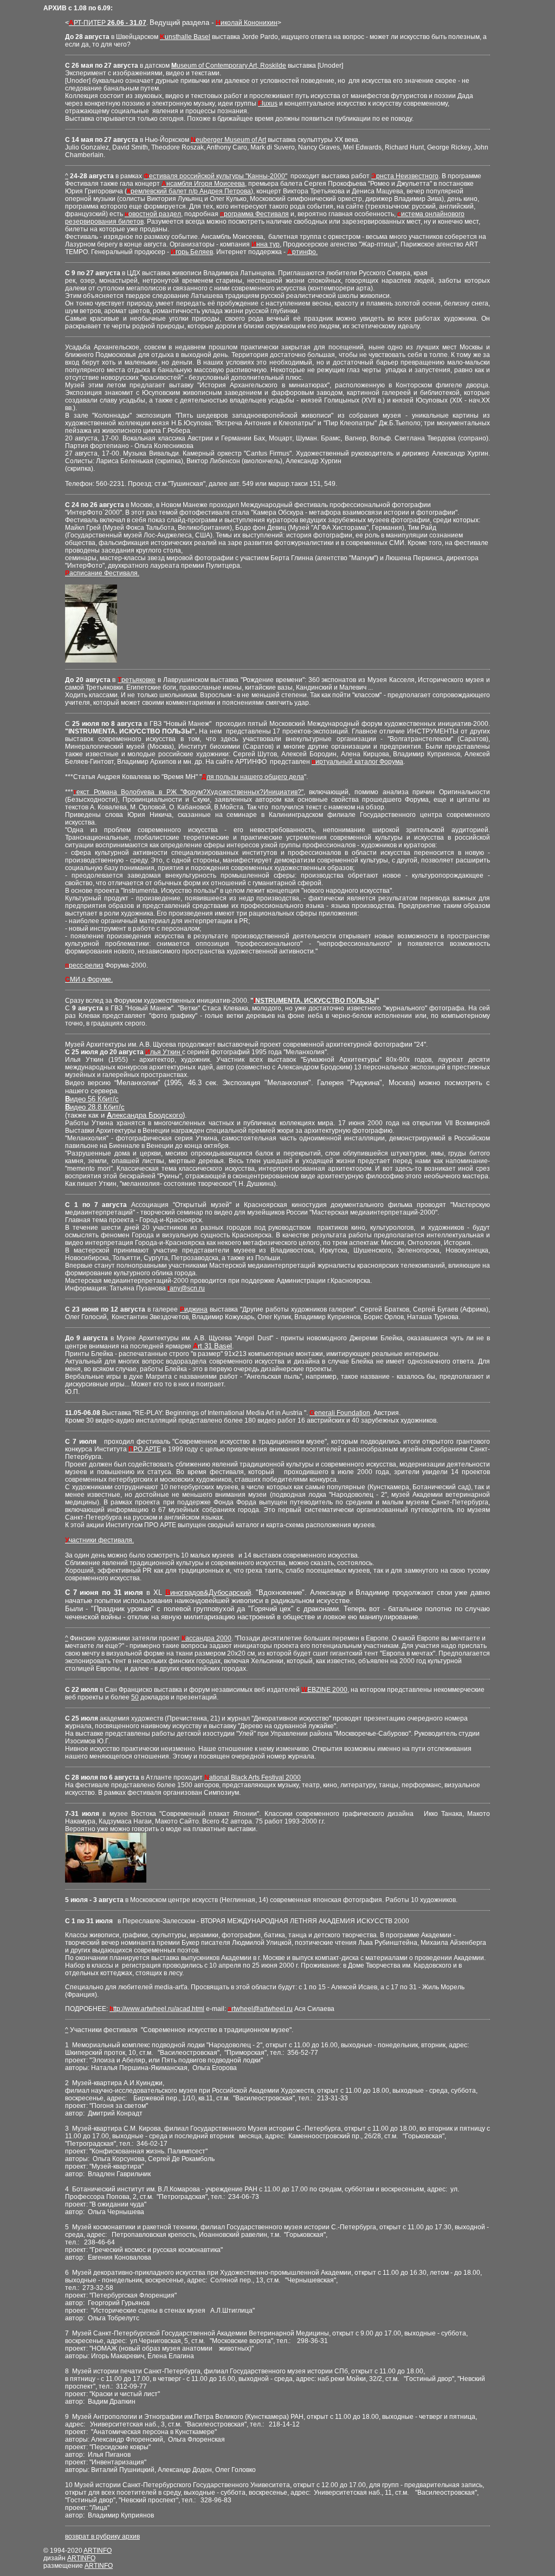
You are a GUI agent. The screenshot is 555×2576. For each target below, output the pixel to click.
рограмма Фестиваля (254, 214)
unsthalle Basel (185, 37)
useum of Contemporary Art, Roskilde (229, 66)
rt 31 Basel (212, 1346)
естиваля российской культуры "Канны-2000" (215, 176)
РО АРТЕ (145, 1449)
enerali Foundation (340, 1413)
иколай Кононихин (247, 23)
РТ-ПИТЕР (108, 23)
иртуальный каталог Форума (357, 762)
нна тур (266, 244)
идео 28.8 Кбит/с (95, 1107)
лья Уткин (164, 1052)
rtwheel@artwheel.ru (260, 2009)
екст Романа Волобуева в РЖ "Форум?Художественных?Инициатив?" (188, 792)
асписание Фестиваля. (102, 573)
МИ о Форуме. (89, 979)
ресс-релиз (84, 965)
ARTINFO (98, 2551)
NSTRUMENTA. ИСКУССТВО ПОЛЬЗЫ (315, 1001)
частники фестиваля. (99, 1540)
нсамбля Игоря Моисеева (203, 184)
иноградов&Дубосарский (208, 1592)
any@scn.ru (186, 1288)
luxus (268, 103)
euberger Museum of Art (228, 140)
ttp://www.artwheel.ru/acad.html (157, 2009)
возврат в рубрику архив (102, 2536)
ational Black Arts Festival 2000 (253, 1777)
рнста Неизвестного (405, 176)
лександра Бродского (145, 1115)
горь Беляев (192, 252)
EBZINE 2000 (324, 1690)
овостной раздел (153, 214)
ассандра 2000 (206, 1638)
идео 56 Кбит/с (92, 1099)
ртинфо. (302, 252)
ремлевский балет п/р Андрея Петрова (189, 191)
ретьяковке (137, 680)
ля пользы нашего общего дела (253, 777)
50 (135, 1697)
